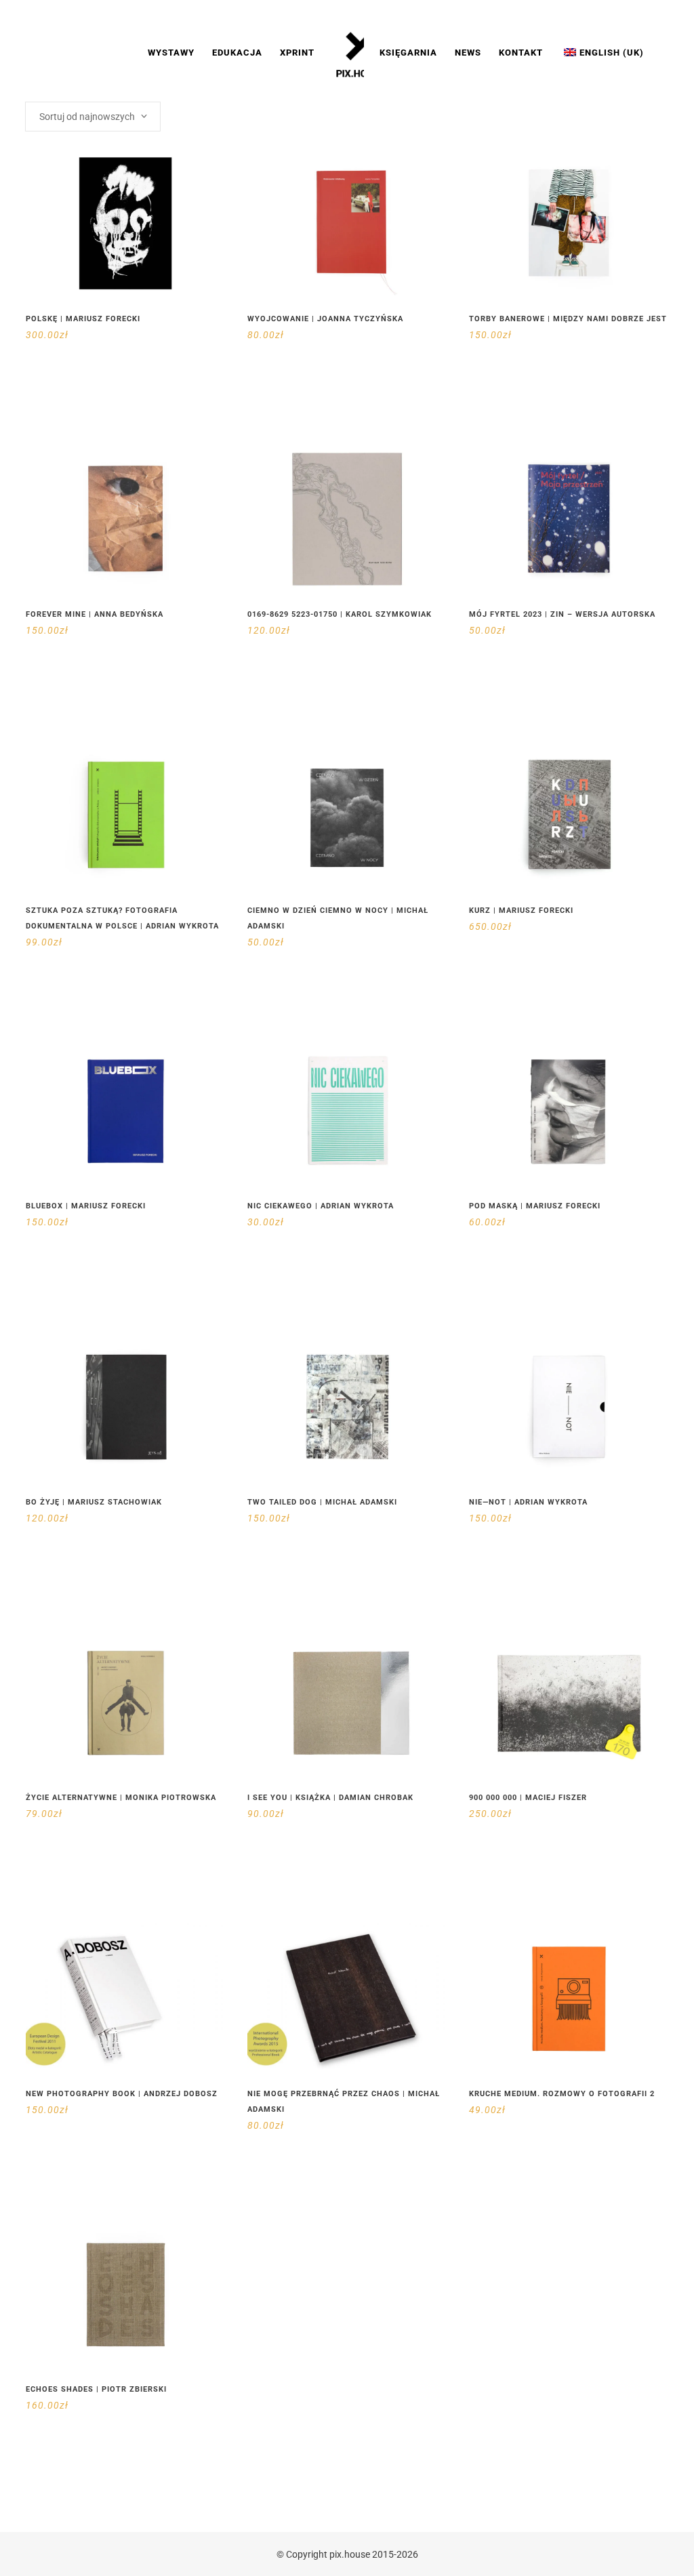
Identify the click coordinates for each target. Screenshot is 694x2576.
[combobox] (93, 117)
